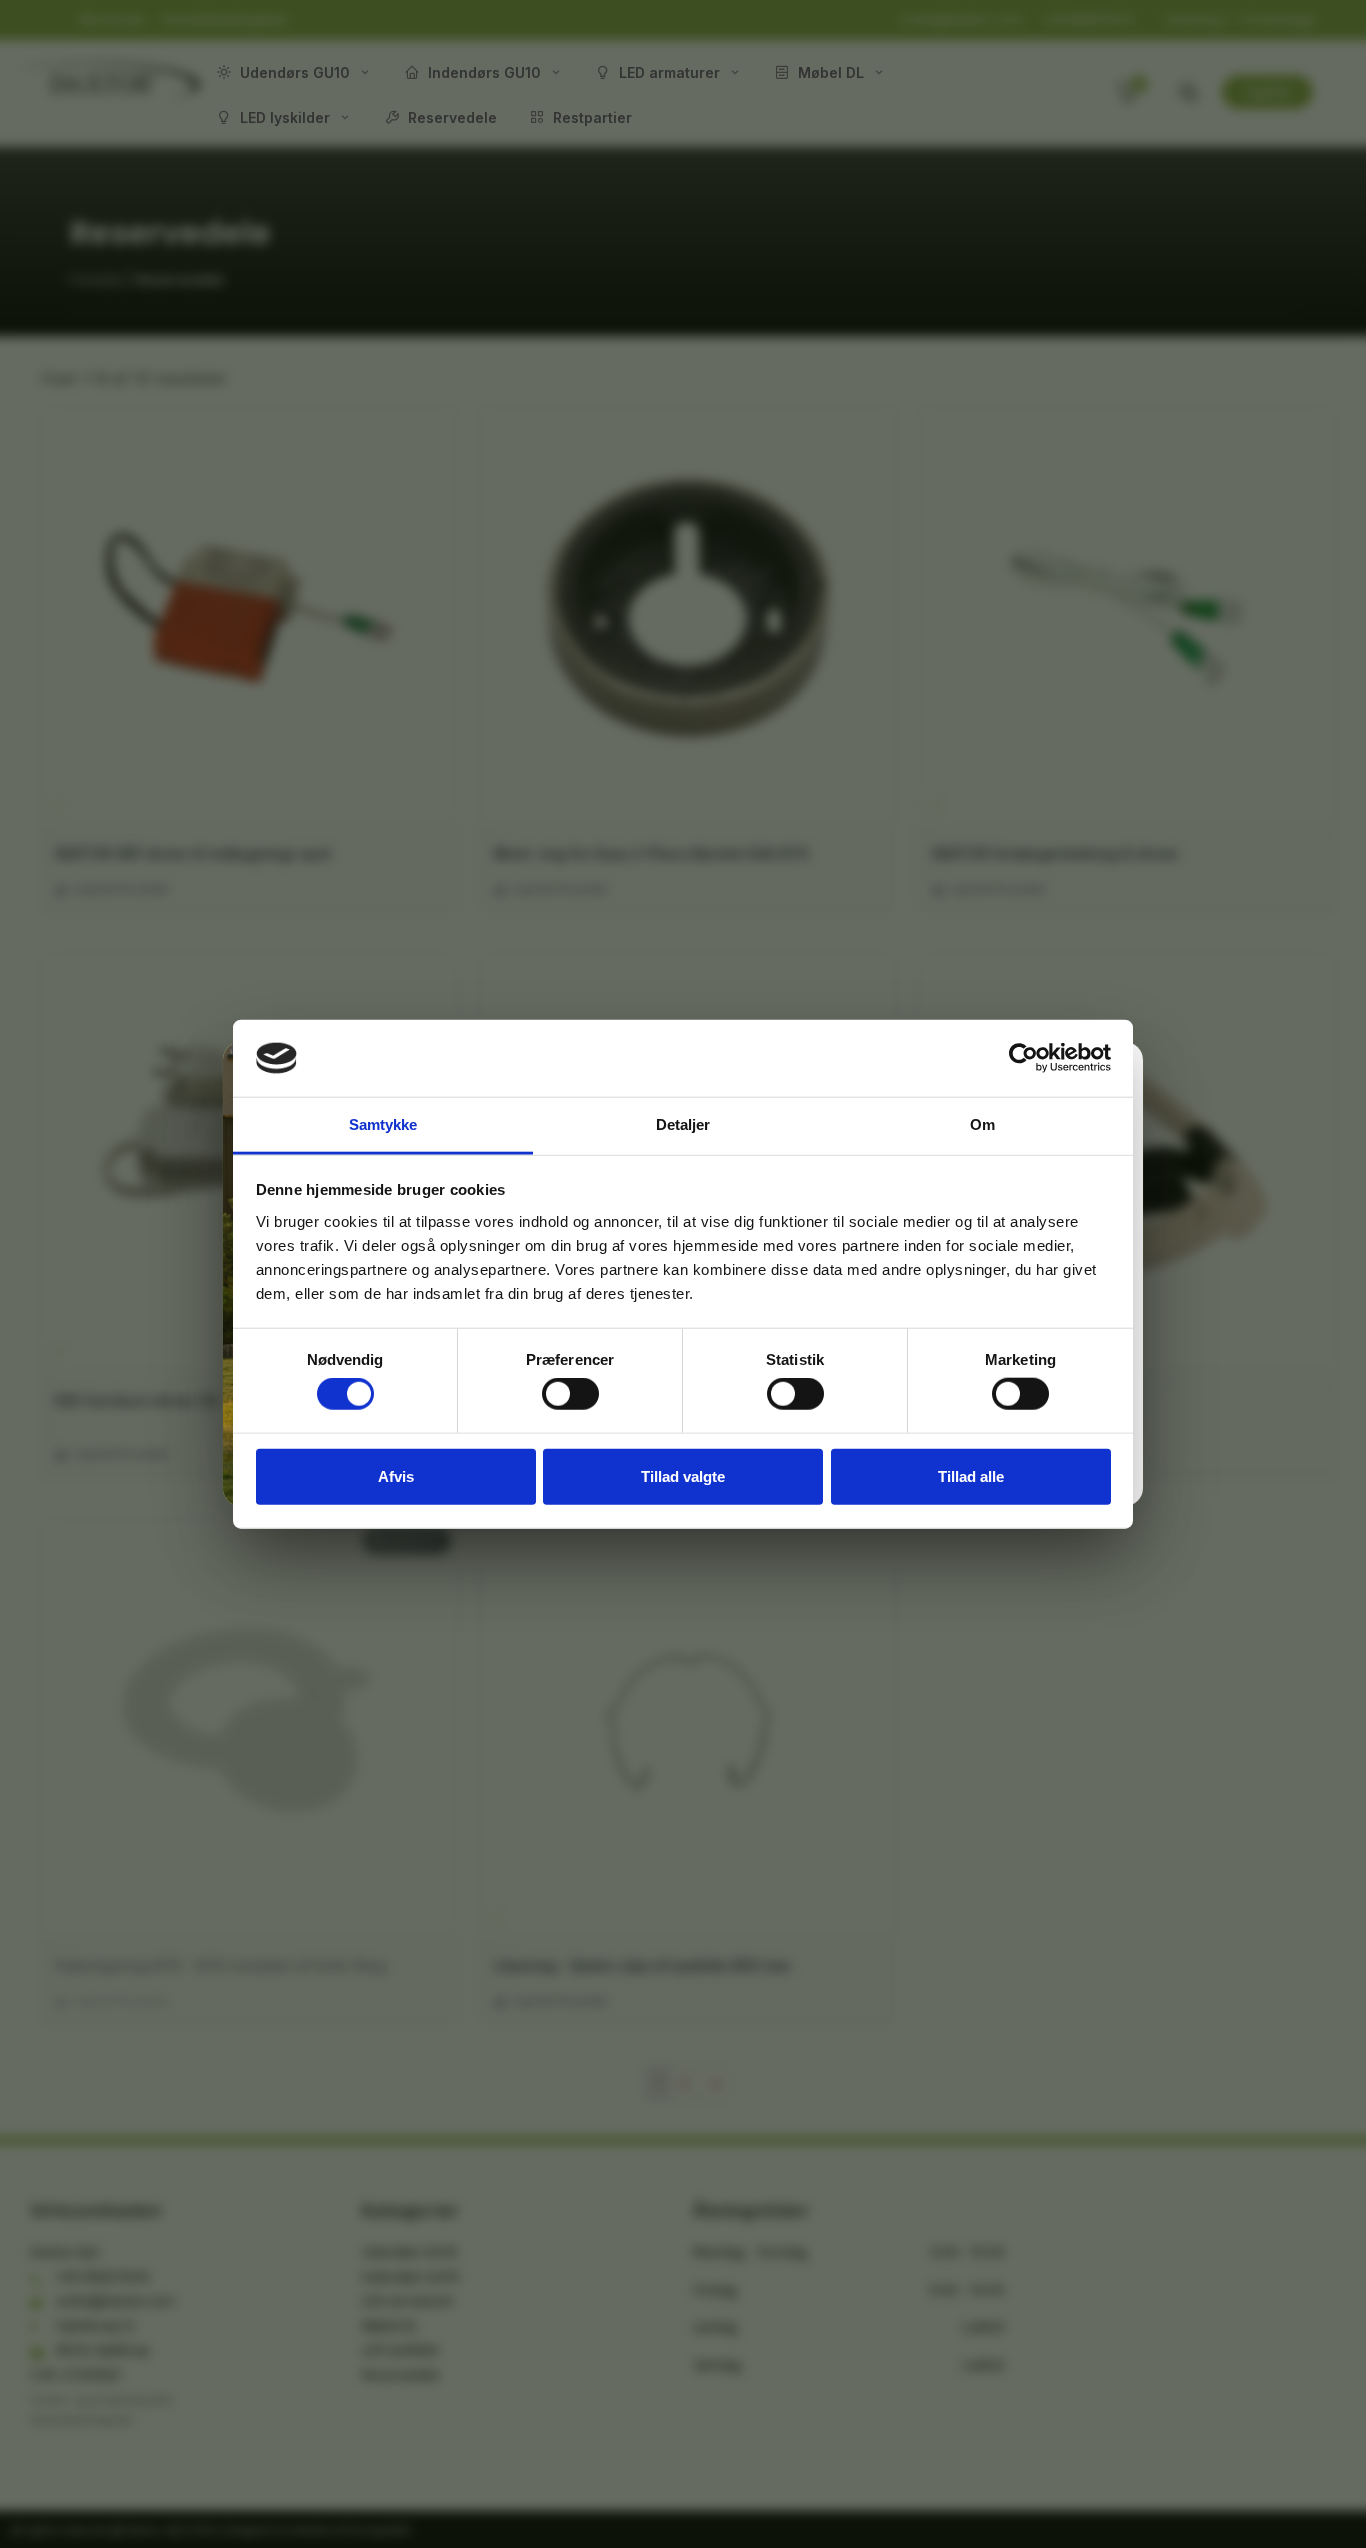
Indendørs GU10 (484, 72)
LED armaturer (669, 72)
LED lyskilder (285, 117)
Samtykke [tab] (383, 1124)
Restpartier (592, 117)
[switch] (570, 1394)
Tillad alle (971, 1475)
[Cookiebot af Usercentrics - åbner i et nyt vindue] (1023, 1058)
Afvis (396, 1475)
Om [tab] (982, 1124)
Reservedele (452, 117)
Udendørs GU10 (295, 72)
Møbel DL (831, 72)
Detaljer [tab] (683, 1124)
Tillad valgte (683, 1475)
